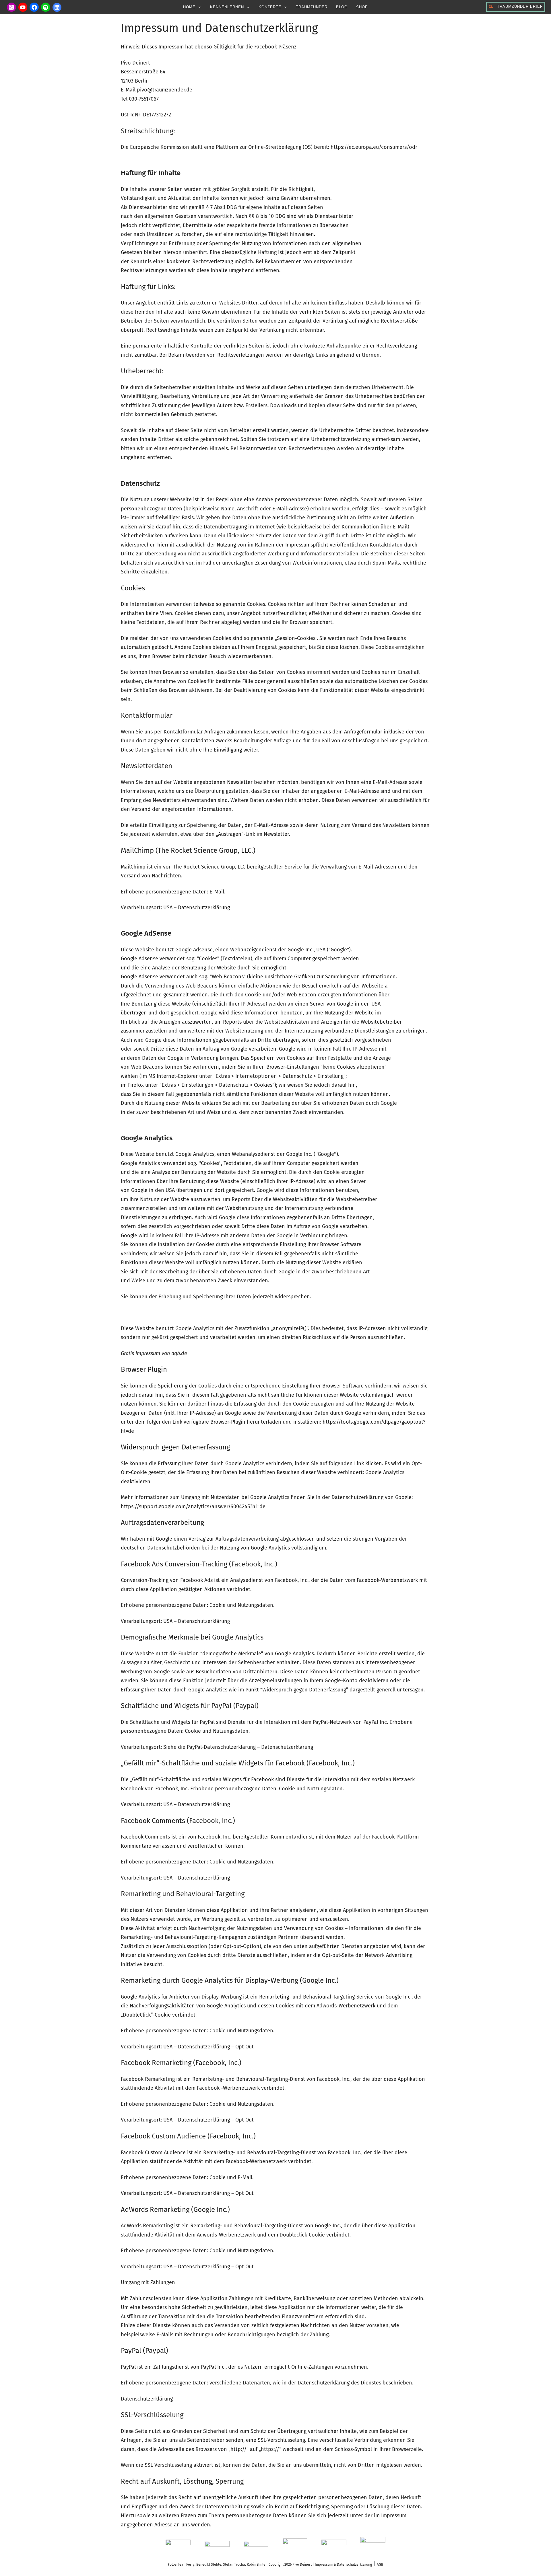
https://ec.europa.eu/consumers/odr (374, 147)
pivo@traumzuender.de (164, 90)
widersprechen (292, 1297)
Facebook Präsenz (275, 47)
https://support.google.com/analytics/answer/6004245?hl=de (193, 1506)
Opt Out (245, 2047)
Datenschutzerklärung (204, 908)
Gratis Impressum (140, 1353)
